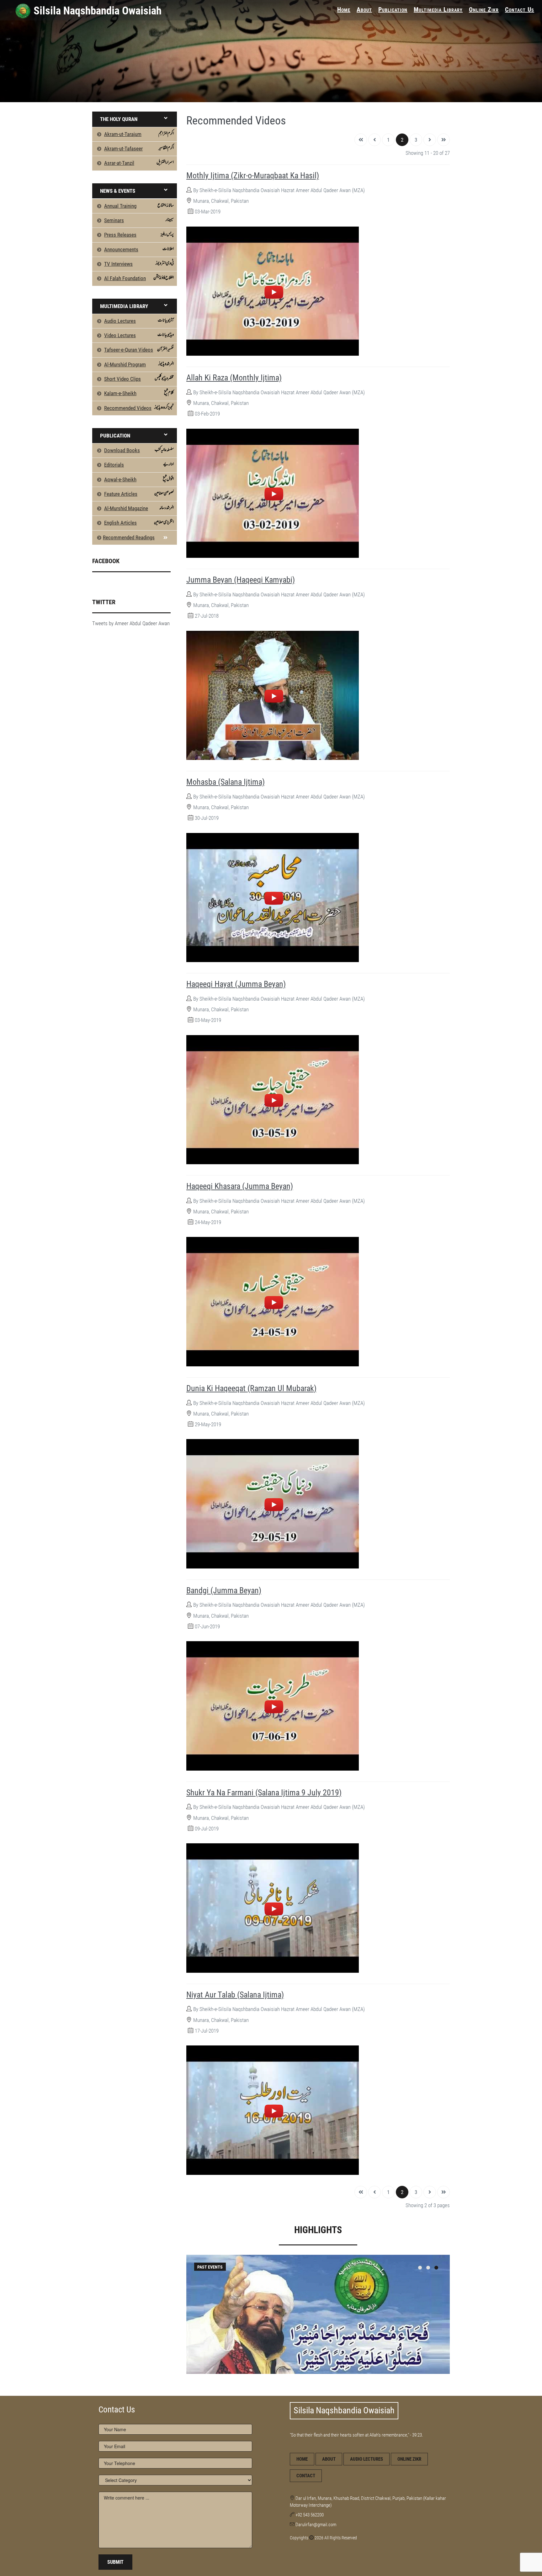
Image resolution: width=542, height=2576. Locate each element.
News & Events (118, 191)
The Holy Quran (119, 119)
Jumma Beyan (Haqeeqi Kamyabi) (241, 580)
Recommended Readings (129, 537)
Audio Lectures (367, 2459)
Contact (306, 2476)
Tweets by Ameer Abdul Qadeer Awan (131, 623)
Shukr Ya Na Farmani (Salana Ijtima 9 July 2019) (264, 1793)
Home (344, 9)
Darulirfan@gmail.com (316, 2525)
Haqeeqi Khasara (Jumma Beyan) (240, 1186)
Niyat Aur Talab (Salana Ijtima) (235, 1995)
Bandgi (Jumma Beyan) (224, 1590)
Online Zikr (484, 9)
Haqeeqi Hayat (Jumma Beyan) (236, 984)
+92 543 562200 (310, 2515)
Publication (393, 9)
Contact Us (520, 9)
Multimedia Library (438, 9)
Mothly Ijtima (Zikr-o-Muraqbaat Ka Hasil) (253, 175)
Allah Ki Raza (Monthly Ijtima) (234, 378)
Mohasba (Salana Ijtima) (226, 782)
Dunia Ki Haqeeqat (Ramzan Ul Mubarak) (251, 1388)
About (364, 9)
